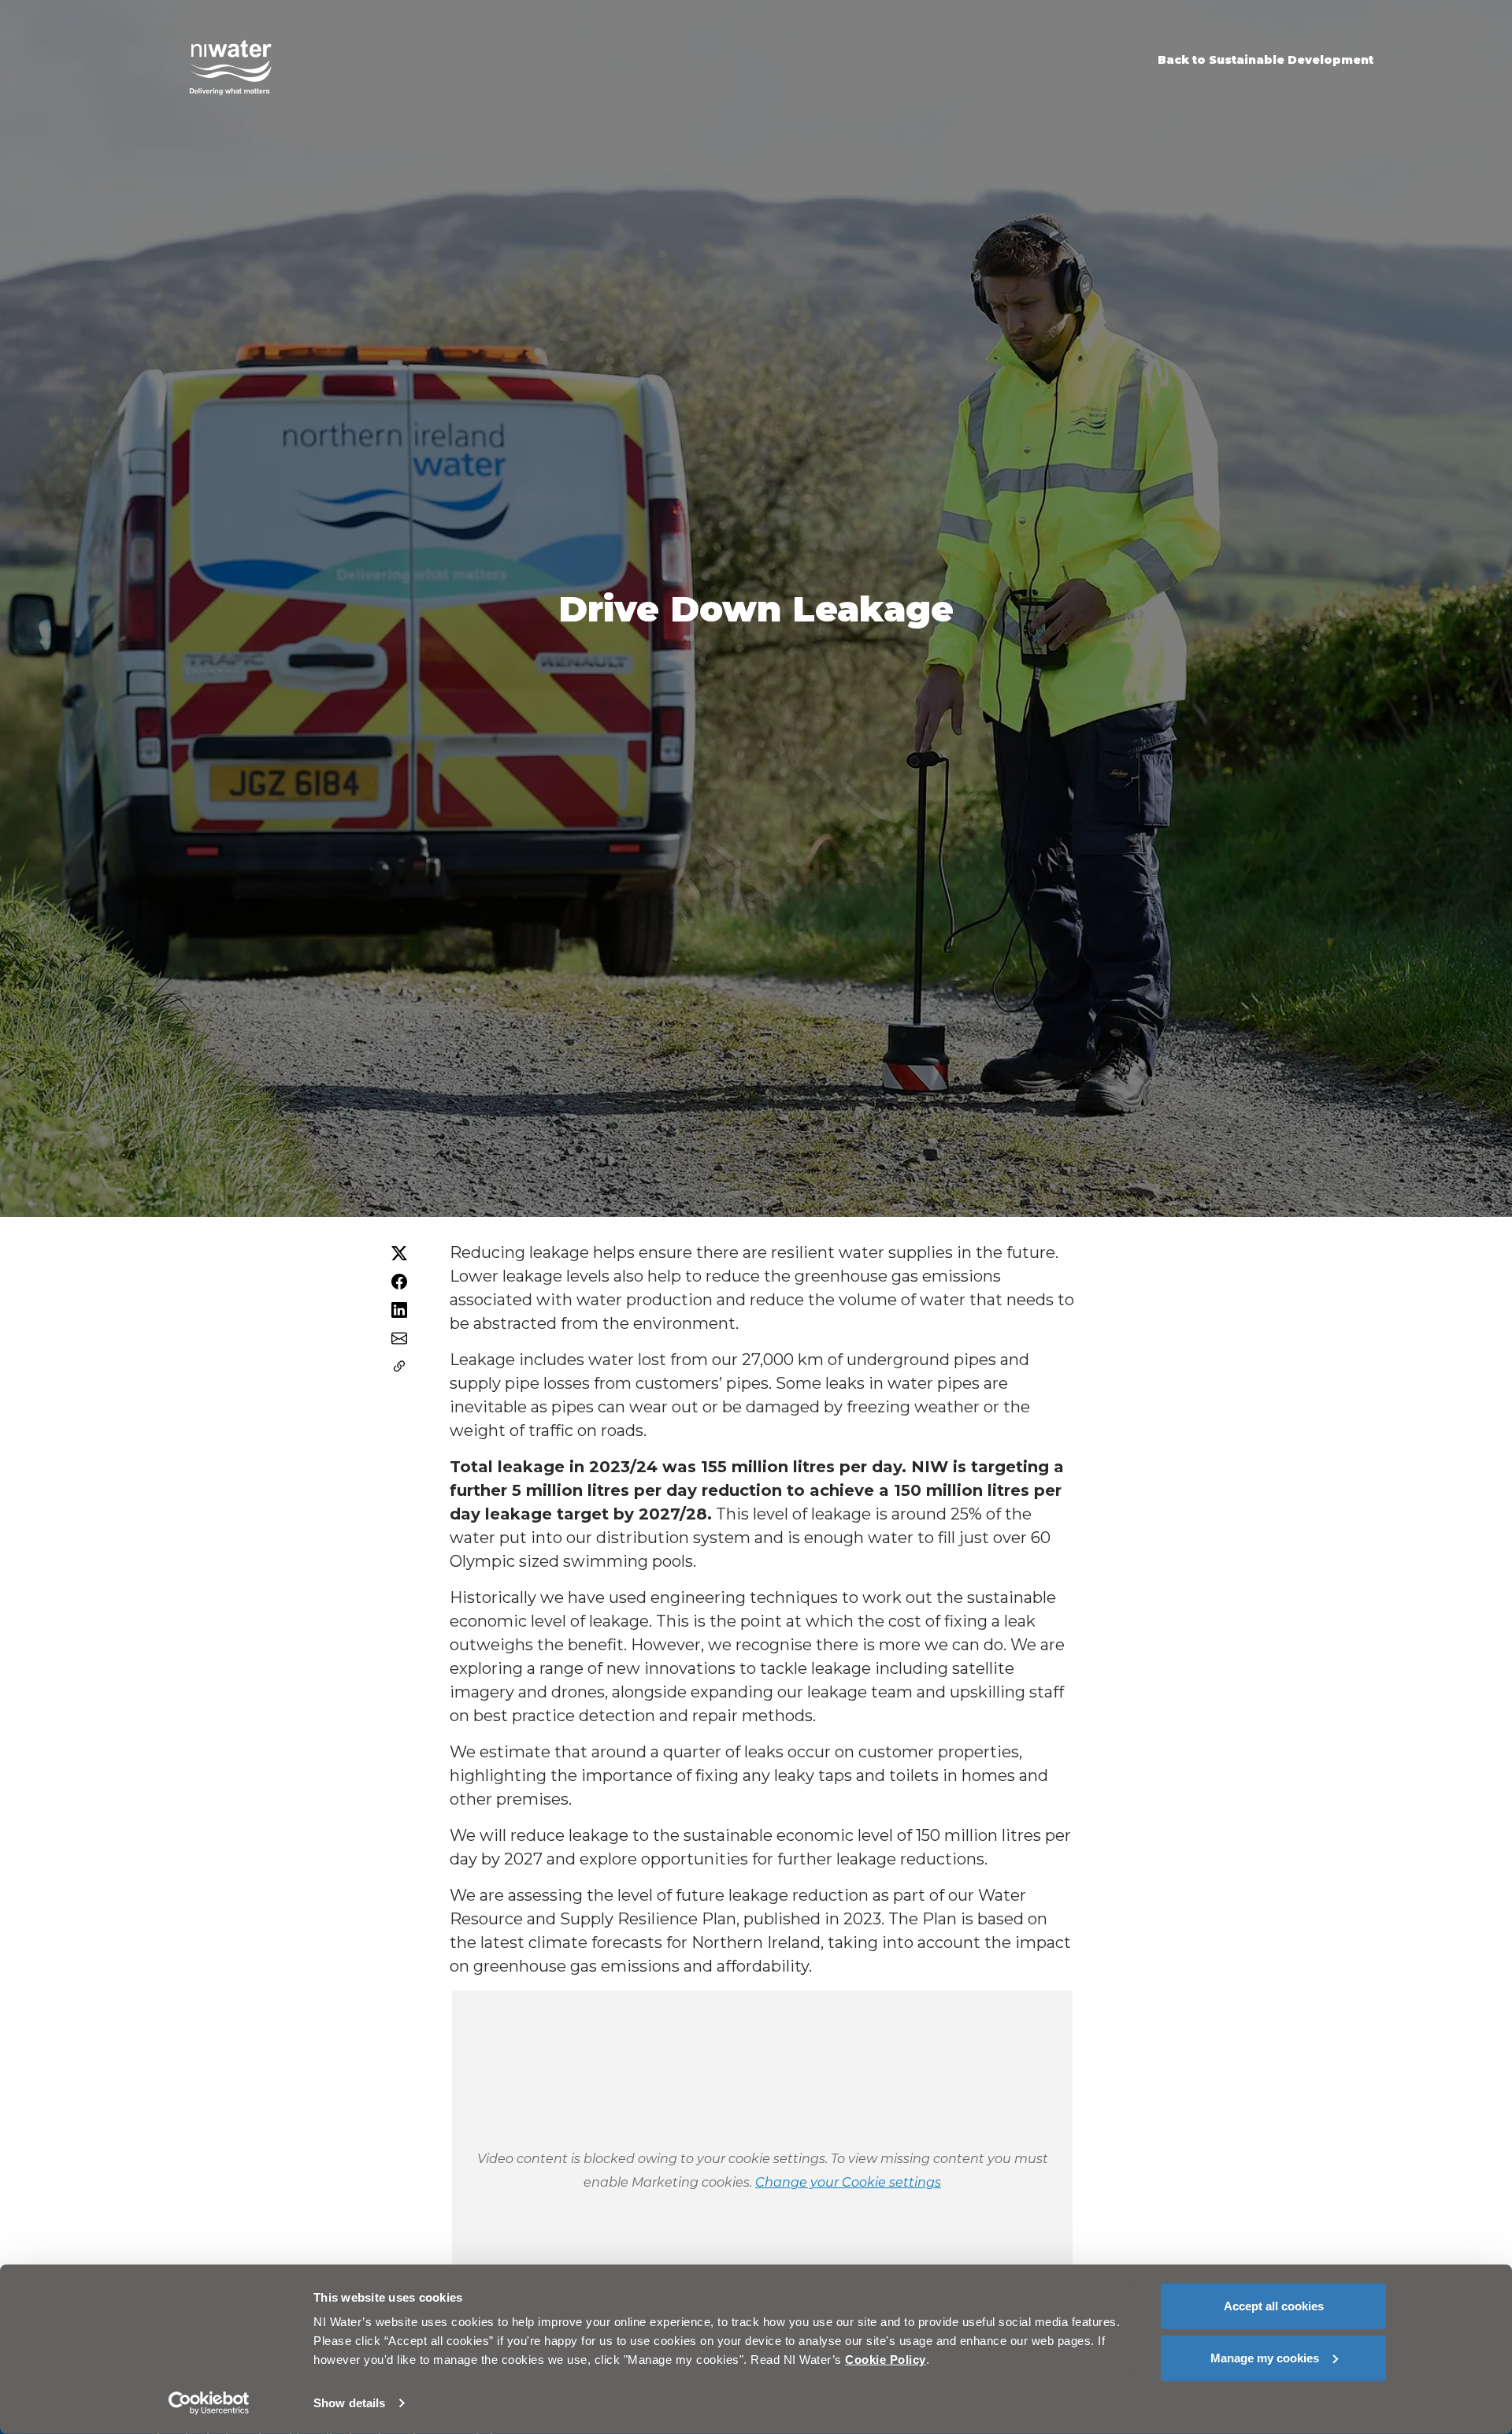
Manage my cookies (1265, 2357)
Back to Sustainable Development (1266, 60)
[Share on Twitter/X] (399, 1253)
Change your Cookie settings (848, 2182)
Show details (349, 2403)
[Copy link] (399, 1367)
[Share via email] (399, 1338)
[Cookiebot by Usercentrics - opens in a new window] (209, 2403)
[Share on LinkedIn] (399, 1310)
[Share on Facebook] (399, 1282)
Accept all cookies (1274, 2306)
